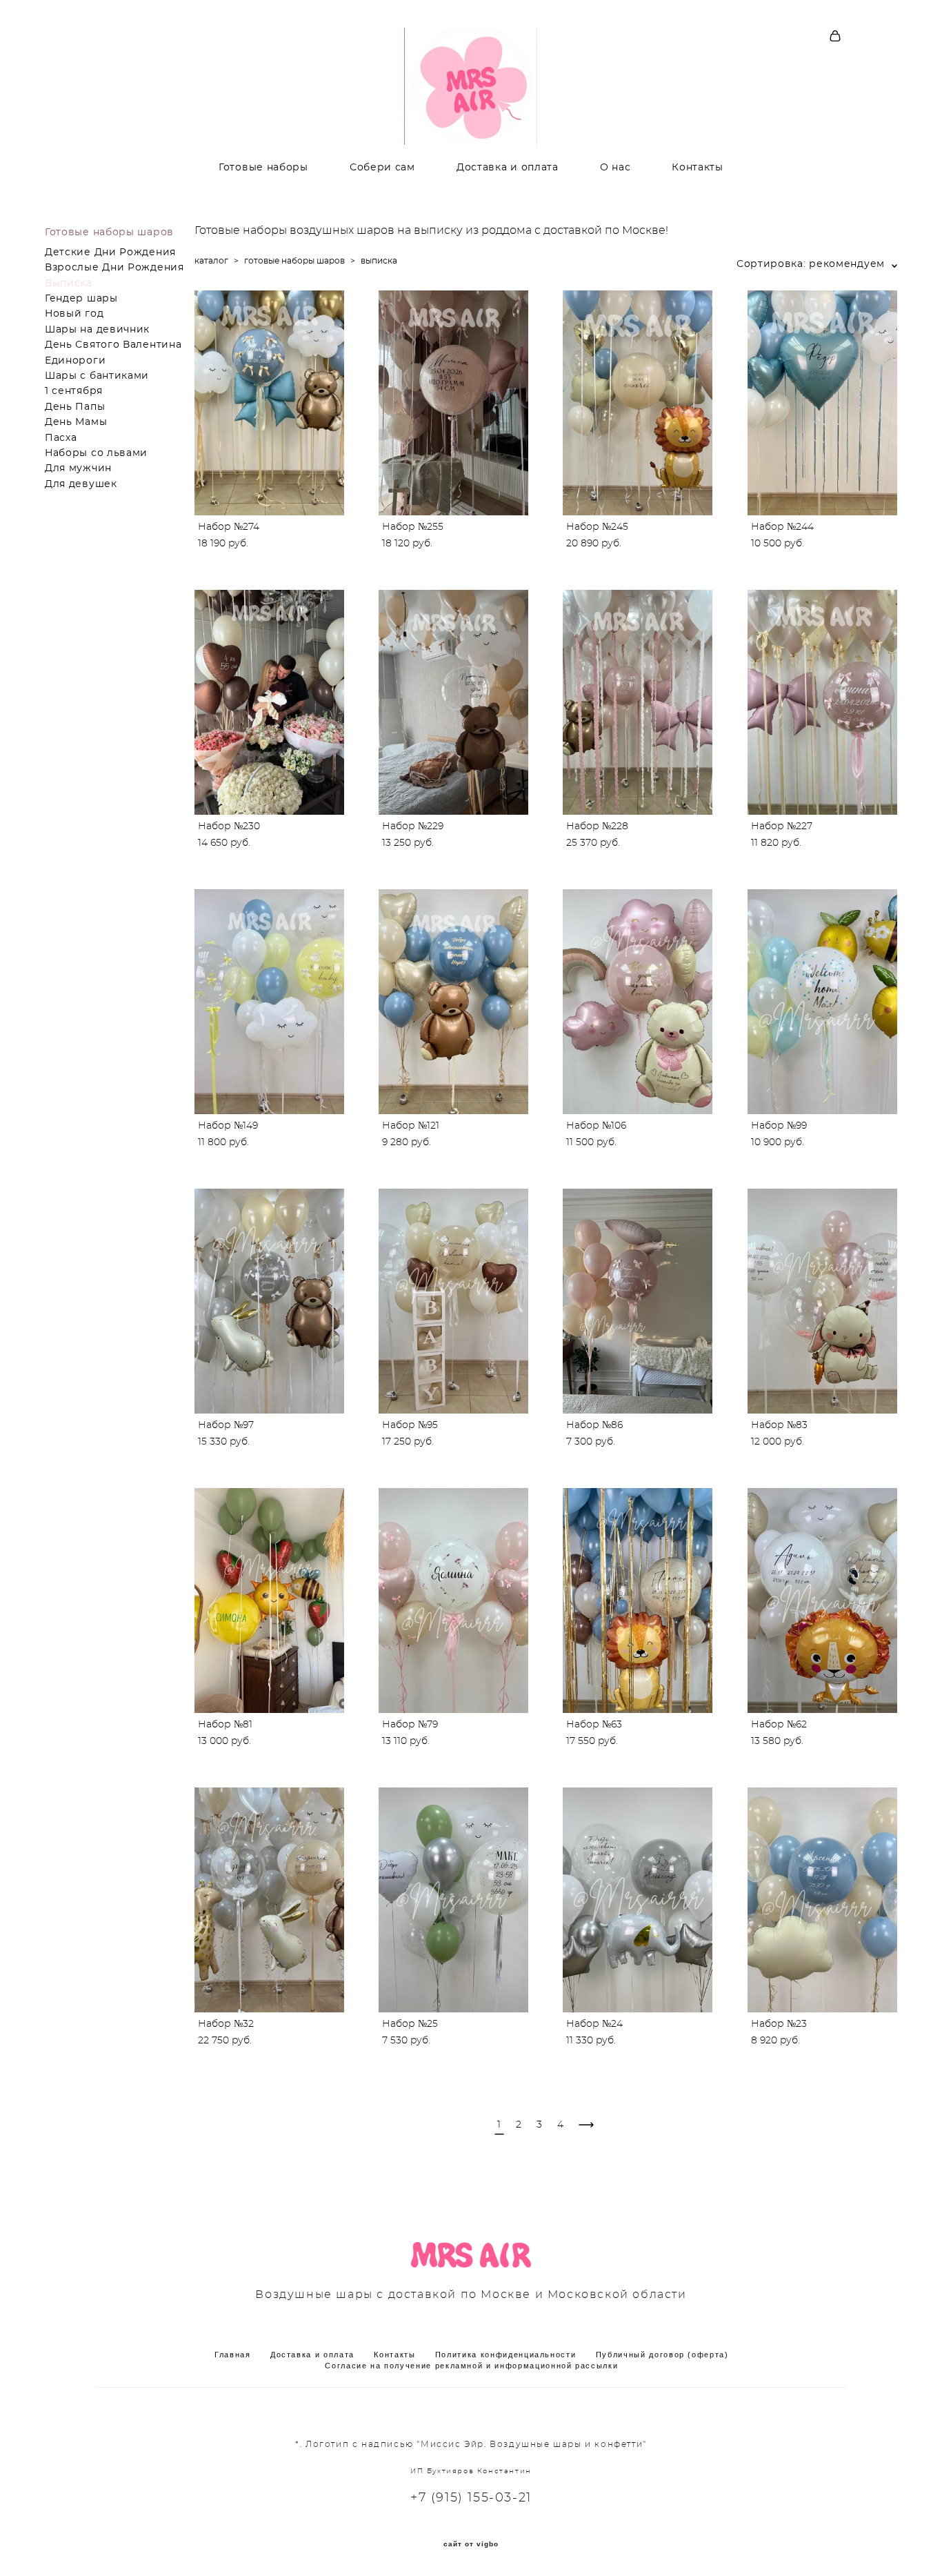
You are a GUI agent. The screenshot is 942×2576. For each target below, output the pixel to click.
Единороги (75, 361)
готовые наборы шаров (294, 261)
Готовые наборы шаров (109, 232)
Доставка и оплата (508, 168)
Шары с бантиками (97, 376)
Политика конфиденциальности (506, 2355)
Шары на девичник (97, 330)
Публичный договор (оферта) (662, 2355)
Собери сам (382, 168)
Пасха (61, 438)
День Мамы (76, 422)
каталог (211, 261)
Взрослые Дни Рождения (114, 268)
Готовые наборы (263, 168)
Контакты (698, 168)
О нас (615, 168)
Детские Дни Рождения (110, 252)
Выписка (69, 284)
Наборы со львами (96, 453)
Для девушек (81, 484)
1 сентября (74, 391)
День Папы (75, 407)
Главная (233, 2355)
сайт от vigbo (471, 2544)
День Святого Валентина (113, 345)
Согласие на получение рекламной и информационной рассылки (471, 2366)
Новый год (74, 314)
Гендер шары (81, 299)
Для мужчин (78, 468)
